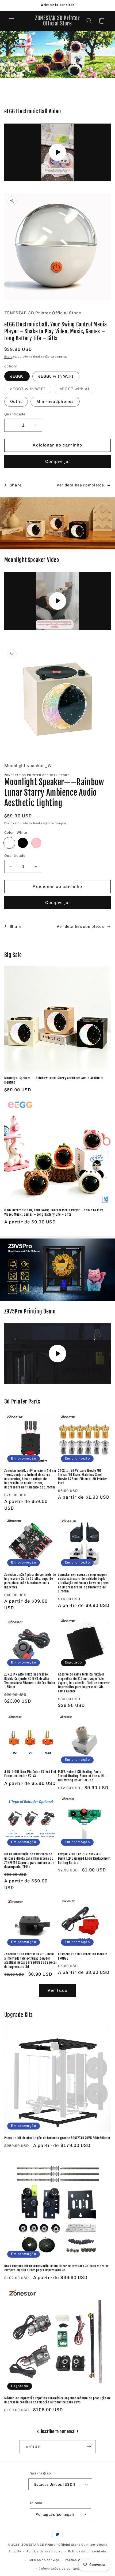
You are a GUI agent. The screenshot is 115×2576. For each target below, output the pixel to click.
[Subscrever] (89, 2447)
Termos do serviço (44, 2560)
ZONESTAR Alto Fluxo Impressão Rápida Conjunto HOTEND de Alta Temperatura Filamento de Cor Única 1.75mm (30, 1681)
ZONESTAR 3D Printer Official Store (51, 2545)
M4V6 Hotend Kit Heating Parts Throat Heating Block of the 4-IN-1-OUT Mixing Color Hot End (83, 1776)
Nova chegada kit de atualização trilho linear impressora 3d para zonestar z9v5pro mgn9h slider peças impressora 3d (57, 2268)
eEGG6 (17, 376)
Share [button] (16, 485)
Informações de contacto (60, 2568)
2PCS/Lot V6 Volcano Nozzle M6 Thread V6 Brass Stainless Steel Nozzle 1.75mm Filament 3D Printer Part (83, 1477)
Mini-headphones (55, 401)
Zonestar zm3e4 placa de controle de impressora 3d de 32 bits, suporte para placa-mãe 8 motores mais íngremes (30, 1581)
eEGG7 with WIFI (31, 390)
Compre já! (57, 461)
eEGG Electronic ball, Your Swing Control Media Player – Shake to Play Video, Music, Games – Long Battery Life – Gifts (53, 1212)
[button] (11, 21)
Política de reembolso (45, 2551)
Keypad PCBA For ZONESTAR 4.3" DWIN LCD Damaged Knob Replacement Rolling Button (84, 1858)
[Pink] (36, 843)
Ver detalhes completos (80, 485)
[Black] (23, 843)
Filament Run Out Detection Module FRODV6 (83, 1956)
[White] (9, 843)
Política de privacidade (87, 2551)
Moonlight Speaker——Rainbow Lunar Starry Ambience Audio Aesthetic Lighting (54, 1080)
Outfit (16, 401)
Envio (8, 357)
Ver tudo (57, 1990)
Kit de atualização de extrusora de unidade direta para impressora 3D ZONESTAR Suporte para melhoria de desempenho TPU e (29, 1860)
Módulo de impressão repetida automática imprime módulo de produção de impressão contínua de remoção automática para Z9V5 (57, 2400)
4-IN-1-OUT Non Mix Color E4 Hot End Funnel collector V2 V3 (30, 1774)
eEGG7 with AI (78, 390)
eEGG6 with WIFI (56, 376)
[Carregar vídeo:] (58, 152)
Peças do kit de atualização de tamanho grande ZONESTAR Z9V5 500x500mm (57, 2138)
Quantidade (15, 414)
